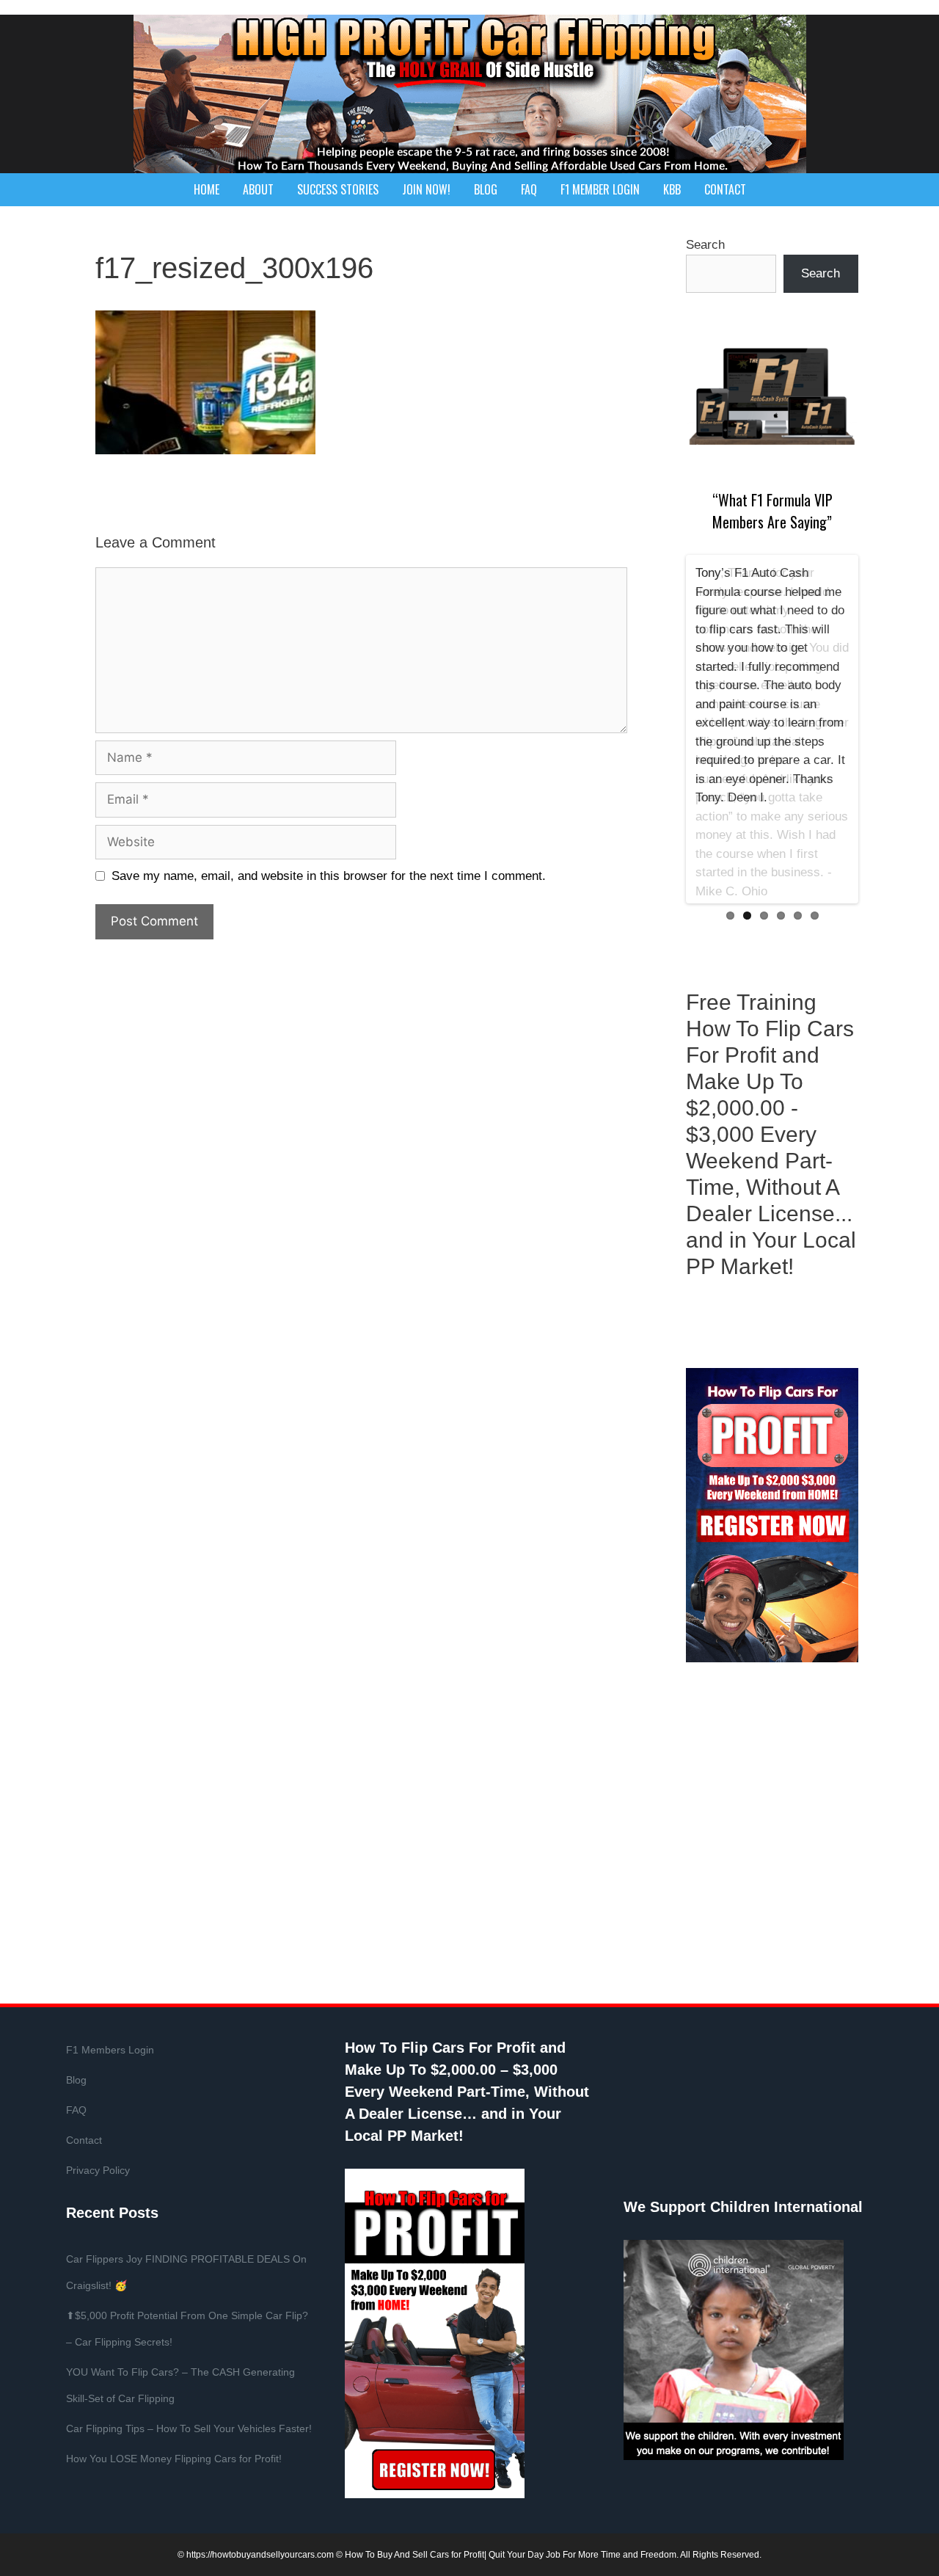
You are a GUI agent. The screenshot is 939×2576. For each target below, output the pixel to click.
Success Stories (338, 189)
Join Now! (426, 189)
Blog (486, 189)
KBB (672, 189)
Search (705, 245)
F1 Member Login (600, 189)
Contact (725, 189)
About (258, 189)
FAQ (529, 189)
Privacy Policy (98, 2170)
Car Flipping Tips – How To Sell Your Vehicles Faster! (189, 2428)
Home (207, 189)
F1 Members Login (110, 2050)
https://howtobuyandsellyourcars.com (260, 2555)
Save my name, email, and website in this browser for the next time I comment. (329, 876)
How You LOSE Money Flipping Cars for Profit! (174, 2459)
